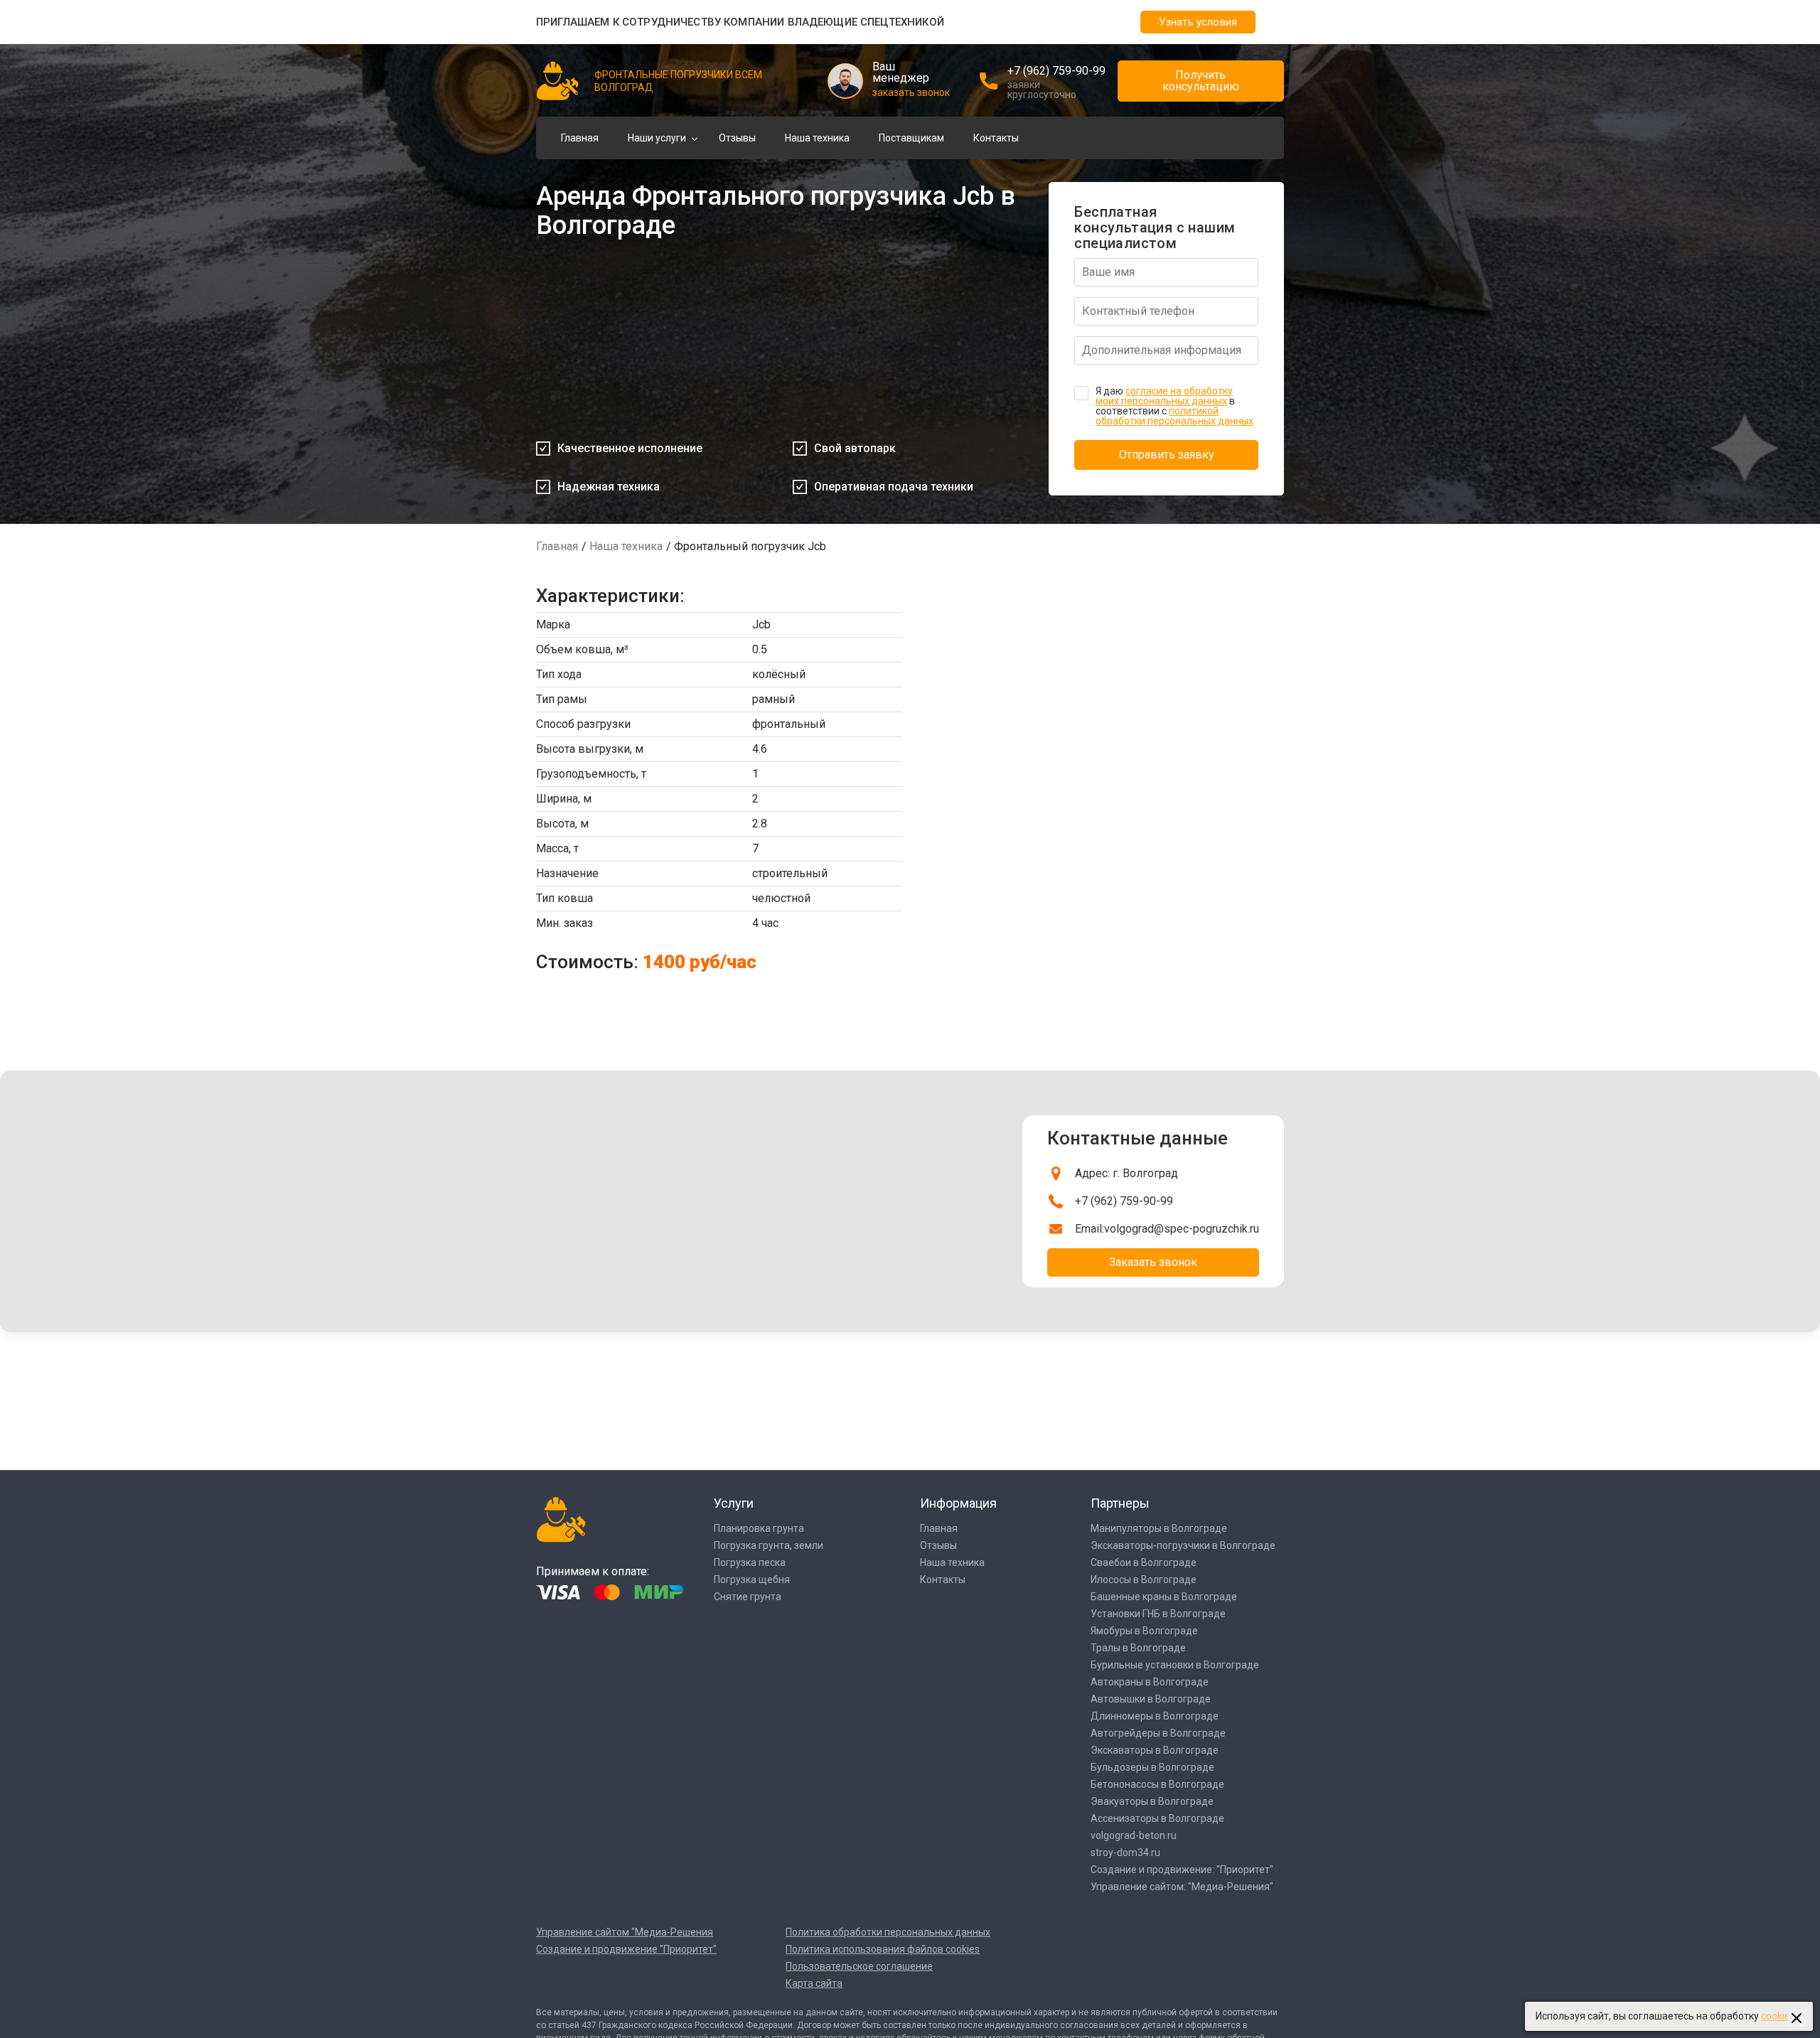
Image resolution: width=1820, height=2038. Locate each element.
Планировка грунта (759, 1528)
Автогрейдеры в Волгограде (1158, 1733)
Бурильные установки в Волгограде (1175, 1665)
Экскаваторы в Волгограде (1155, 1750)
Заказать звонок (1153, 1262)
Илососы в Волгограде (1144, 1580)
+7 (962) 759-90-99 (1056, 71)
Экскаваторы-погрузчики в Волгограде (1183, 1545)
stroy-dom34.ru (1125, 1852)
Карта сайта (814, 1983)
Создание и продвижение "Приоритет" (626, 1949)
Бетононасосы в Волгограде (1157, 1784)
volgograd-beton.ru (1134, 1835)
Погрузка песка (750, 1562)
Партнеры (1120, 1503)
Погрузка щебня (752, 1580)
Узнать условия (1198, 22)
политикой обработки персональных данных (1174, 416)
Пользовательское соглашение (859, 1966)
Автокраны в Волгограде (1150, 1682)
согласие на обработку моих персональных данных (1164, 396)
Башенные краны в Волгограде (1164, 1597)
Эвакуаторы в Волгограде (1152, 1801)
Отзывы (737, 138)
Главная (580, 138)
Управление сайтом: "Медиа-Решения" (1182, 1887)
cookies (1778, 2016)
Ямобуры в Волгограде (1144, 1631)
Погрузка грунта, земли (769, 1545)
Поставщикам (911, 138)
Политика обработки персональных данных (888, 1932)
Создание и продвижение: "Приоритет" (1182, 1870)
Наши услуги (657, 138)
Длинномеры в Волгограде (1155, 1716)
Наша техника (817, 138)
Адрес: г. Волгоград (1126, 1173)
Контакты (996, 138)
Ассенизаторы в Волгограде (1157, 1818)
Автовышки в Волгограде (1151, 1699)
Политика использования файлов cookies (883, 1949)
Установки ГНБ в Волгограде (1158, 1614)
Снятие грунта (748, 1597)
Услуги (734, 1503)
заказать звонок (911, 92)
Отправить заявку (1167, 455)
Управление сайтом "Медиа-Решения (625, 1932)
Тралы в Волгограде (1138, 1648)
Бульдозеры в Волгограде (1152, 1767)
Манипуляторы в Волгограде (1159, 1528)
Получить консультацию (1201, 81)
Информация (958, 1503)
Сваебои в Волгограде (1144, 1562)
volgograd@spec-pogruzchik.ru (1182, 1229)
